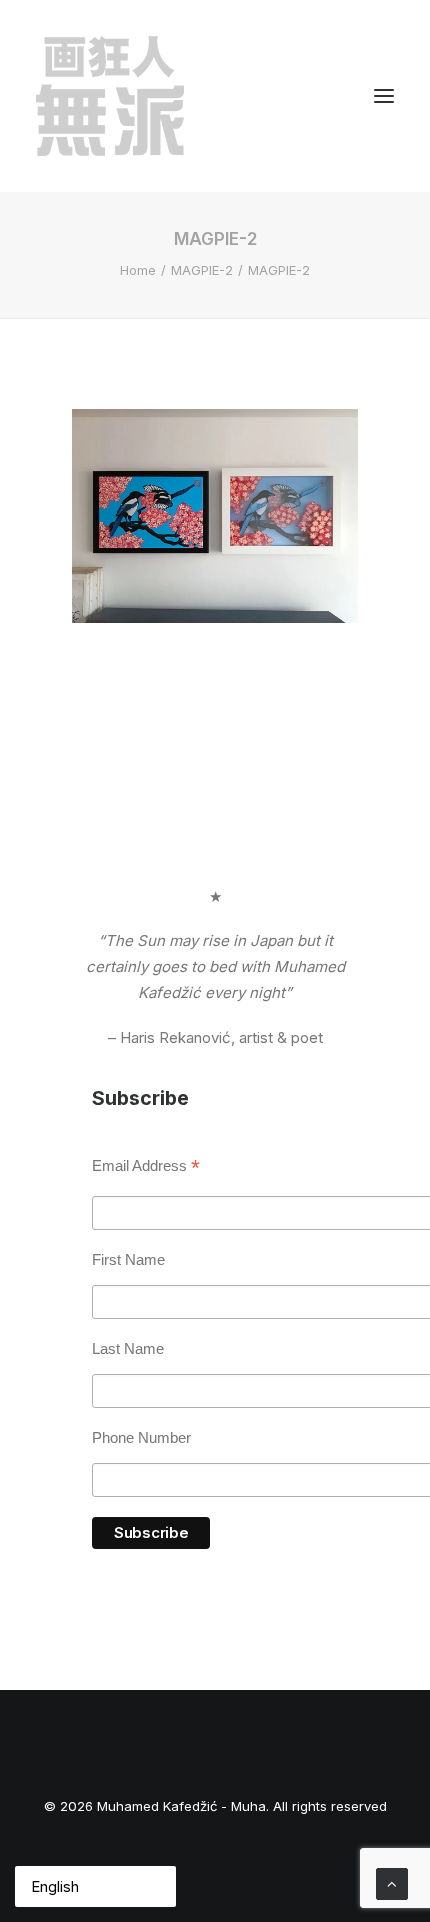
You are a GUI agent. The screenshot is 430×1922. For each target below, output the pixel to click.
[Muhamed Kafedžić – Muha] (110, 96)
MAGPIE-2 (202, 270)
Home (138, 270)
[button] (384, 96)
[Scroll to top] (392, 1882)
